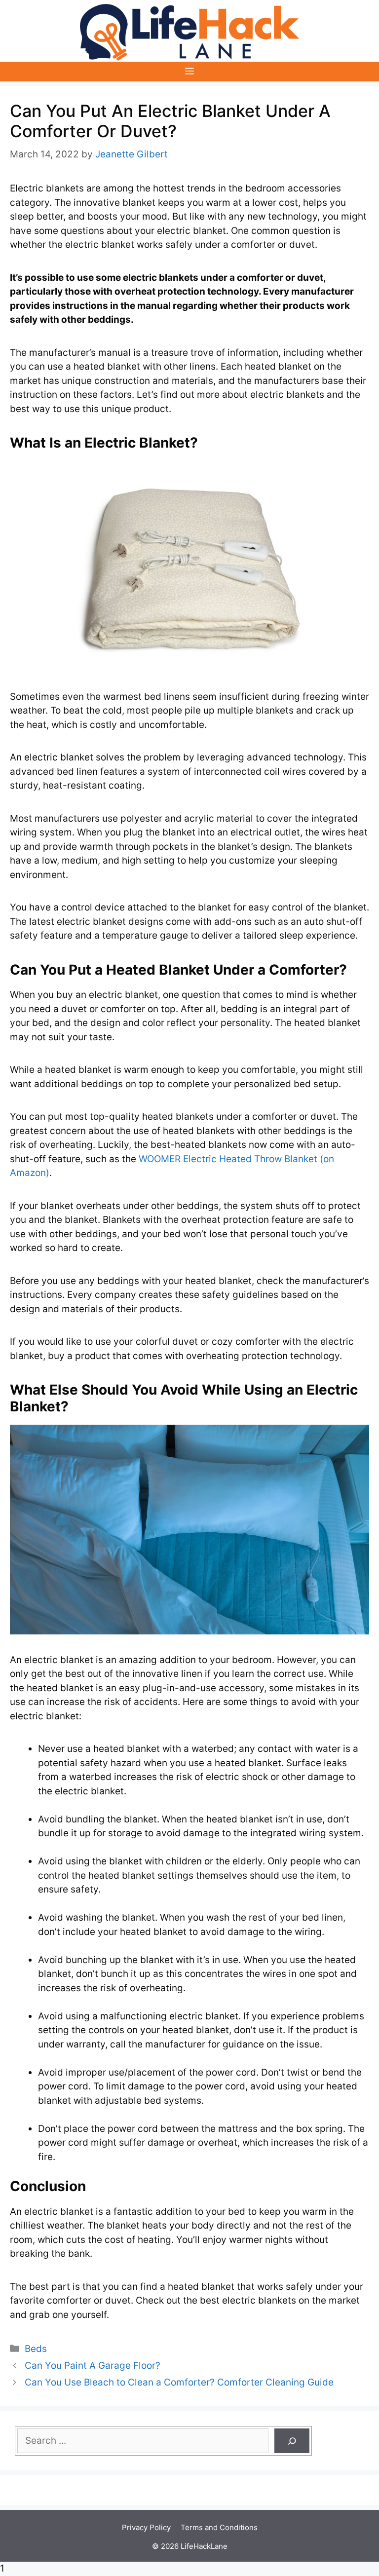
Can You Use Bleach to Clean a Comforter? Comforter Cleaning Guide (179, 2382)
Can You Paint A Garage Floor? (93, 2366)
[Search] (292, 2441)
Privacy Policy (146, 2527)
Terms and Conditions (219, 2527)
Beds (36, 2349)
